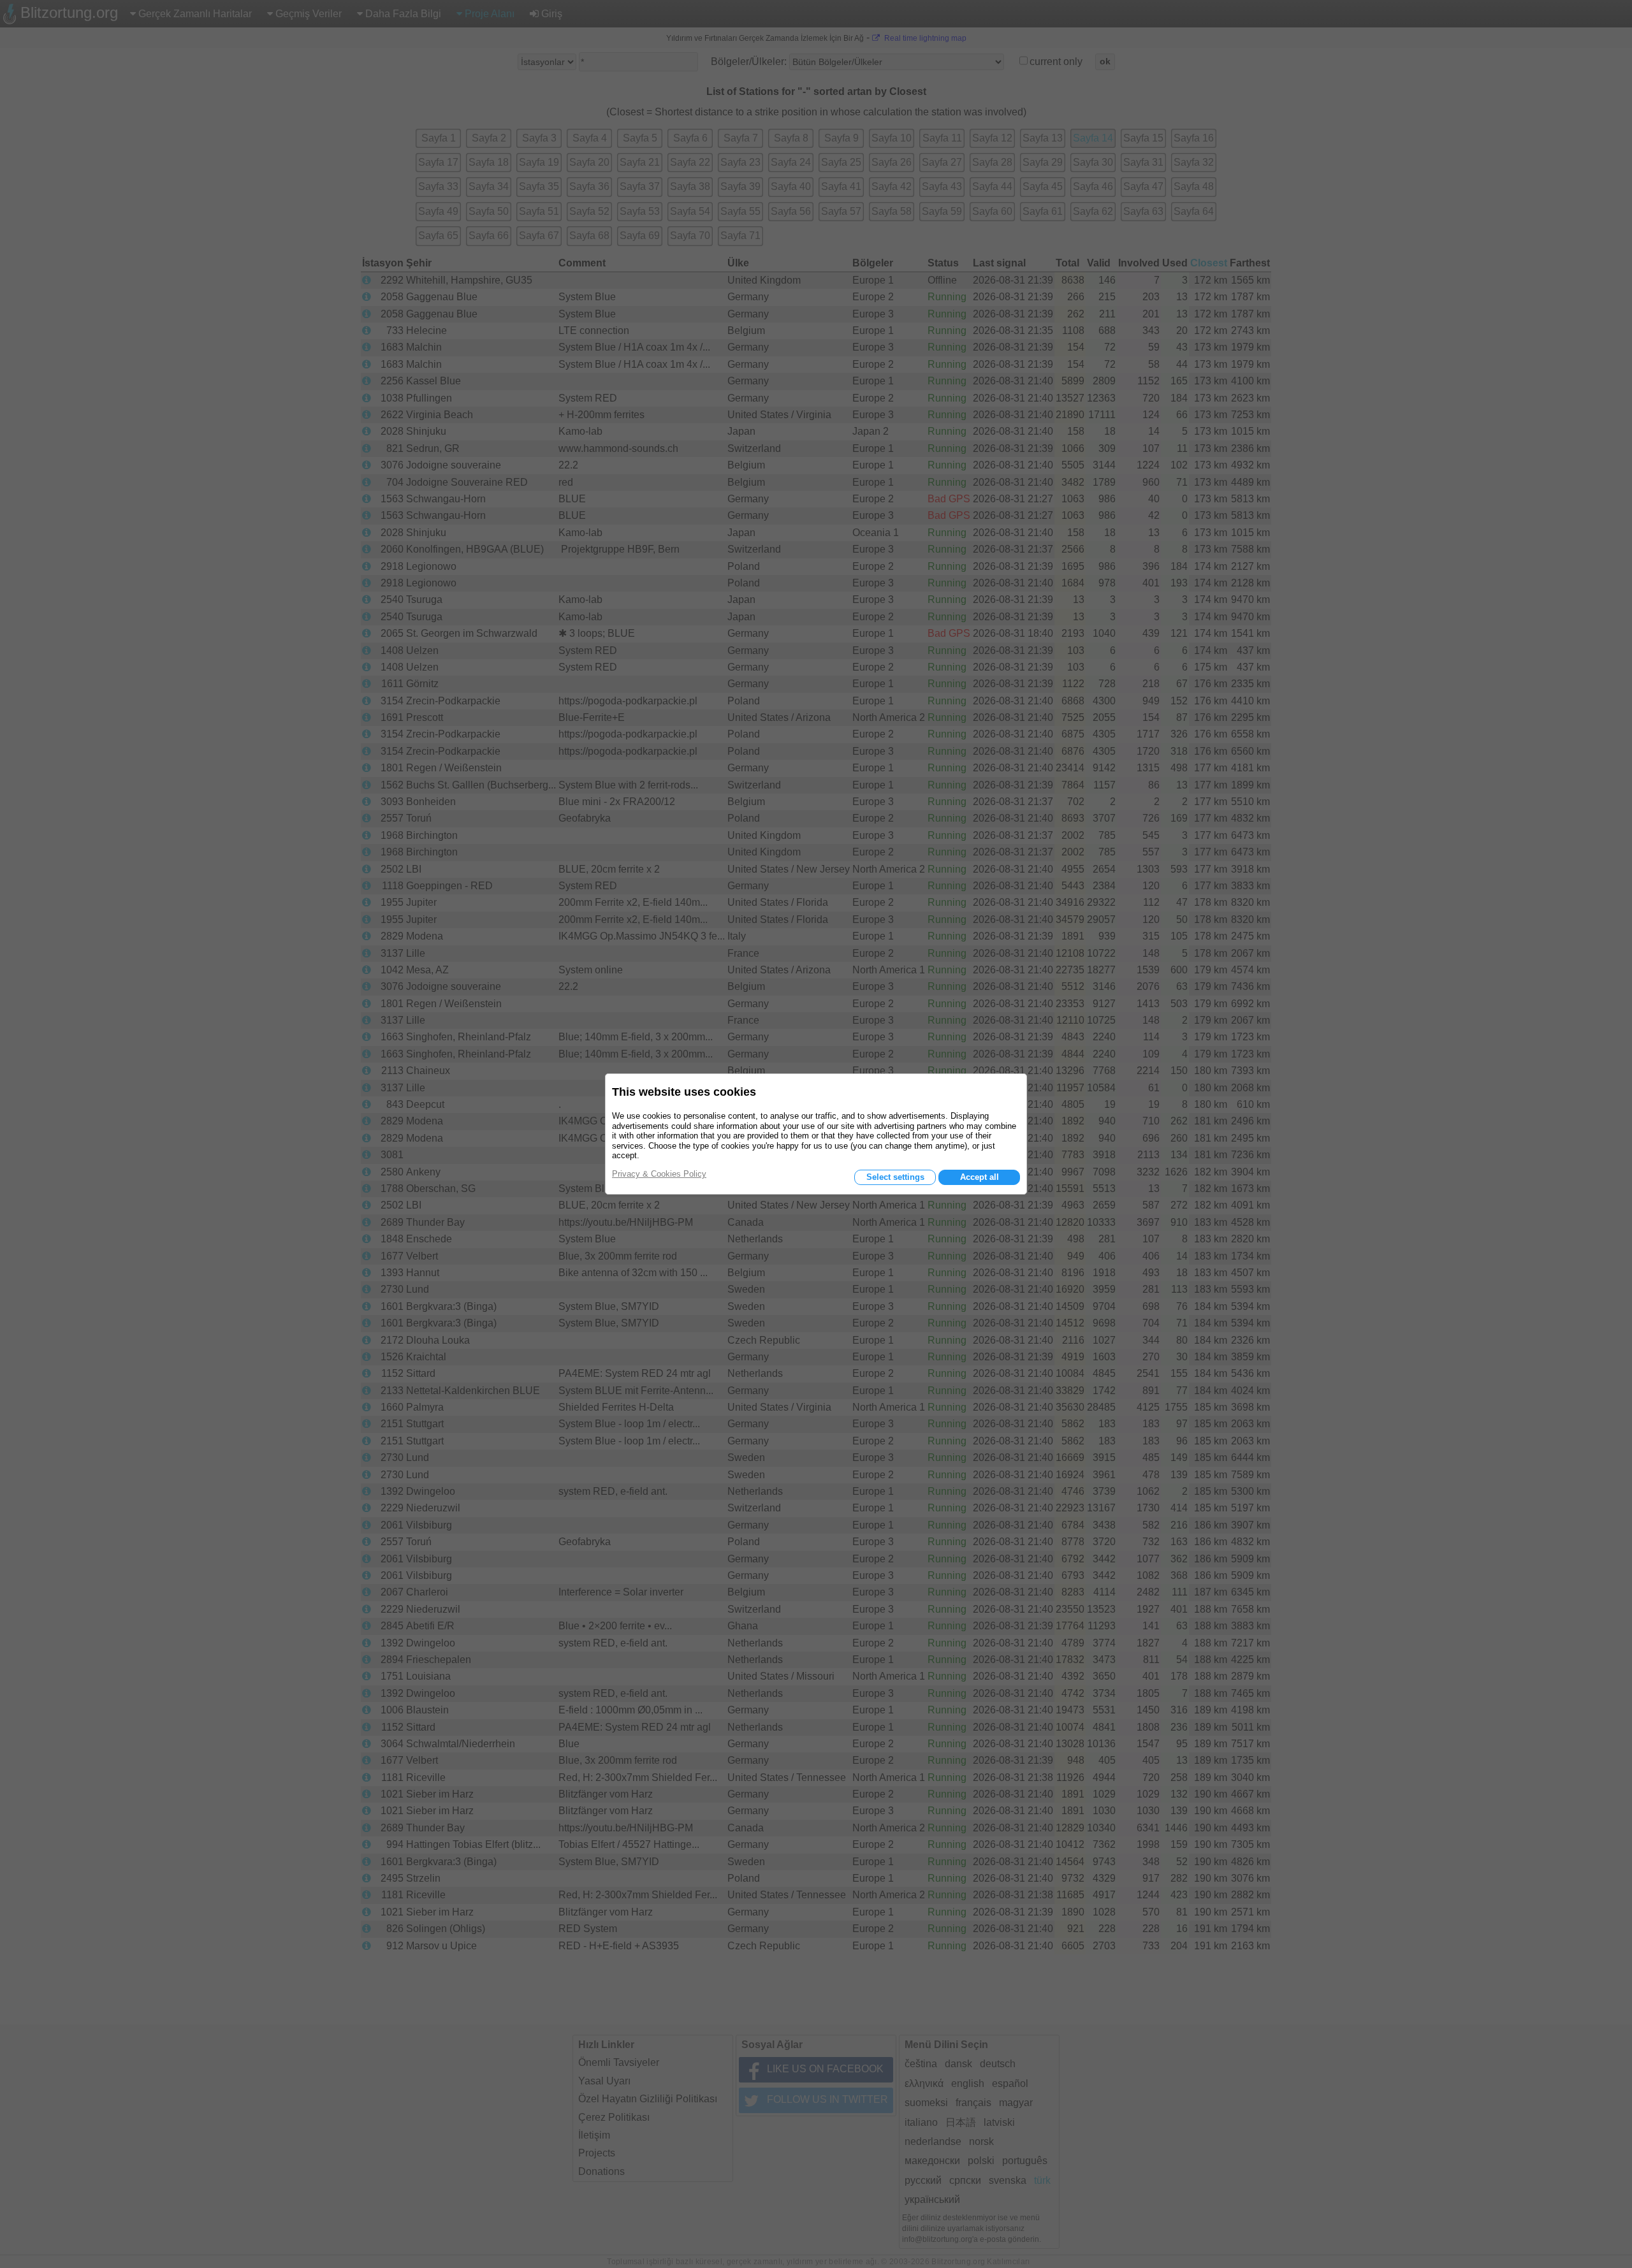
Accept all (980, 1177)
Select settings (895, 1177)
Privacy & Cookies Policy (659, 1174)
